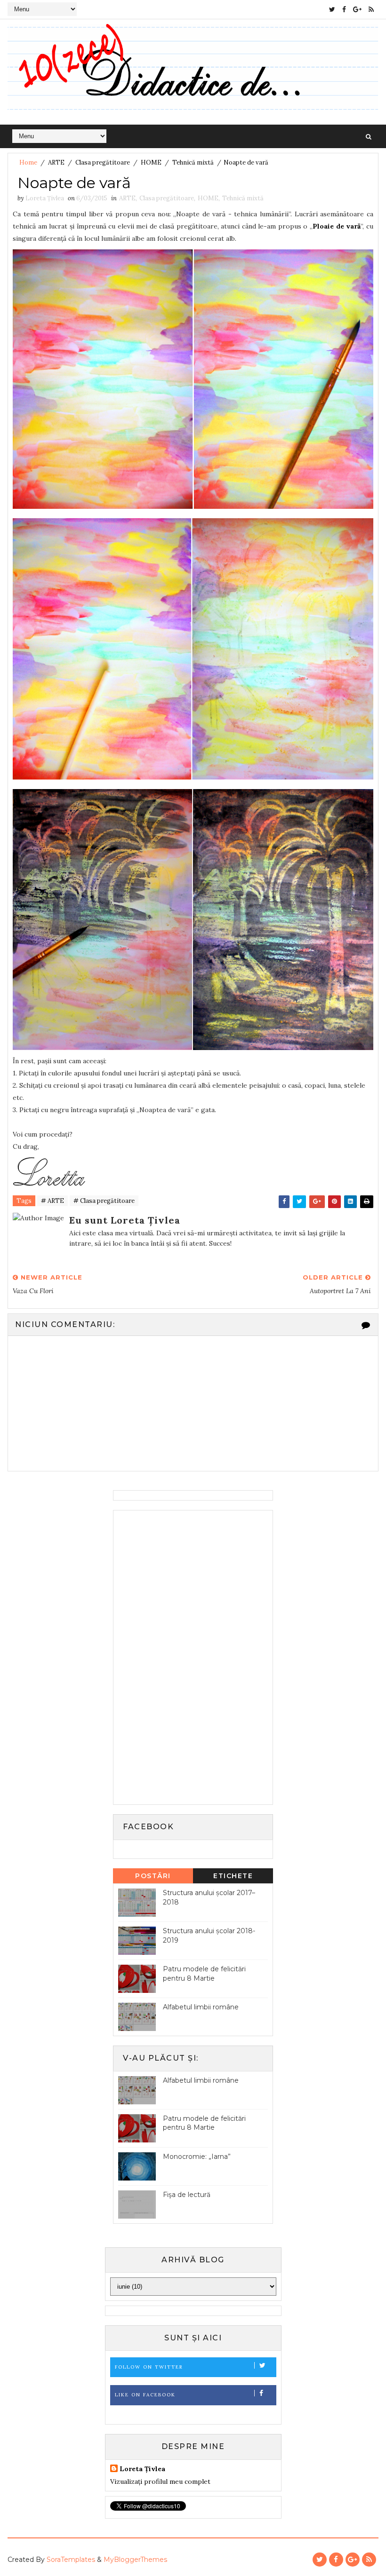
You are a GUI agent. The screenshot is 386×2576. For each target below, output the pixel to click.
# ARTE (52, 1201)
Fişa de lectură (187, 2195)
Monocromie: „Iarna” (197, 2157)
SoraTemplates (71, 2560)
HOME (151, 162)
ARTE (56, 162)
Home (28, 162)
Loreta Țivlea (142, 2469)
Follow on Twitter (149, 2367)
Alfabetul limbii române (201, 2007)
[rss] (371, 9)
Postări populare (153, 1877)
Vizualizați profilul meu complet (160, 2481)
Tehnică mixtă (193, 162)
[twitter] (332, 9)
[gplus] (357, 9)
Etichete (233, 1876)
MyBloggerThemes (135, 2560)
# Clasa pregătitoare (104, 1201)
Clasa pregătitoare (103, 162)
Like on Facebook (145, 2395)
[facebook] (344, 9)
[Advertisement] (189, 1656)
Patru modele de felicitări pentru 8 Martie (204, 1974)
